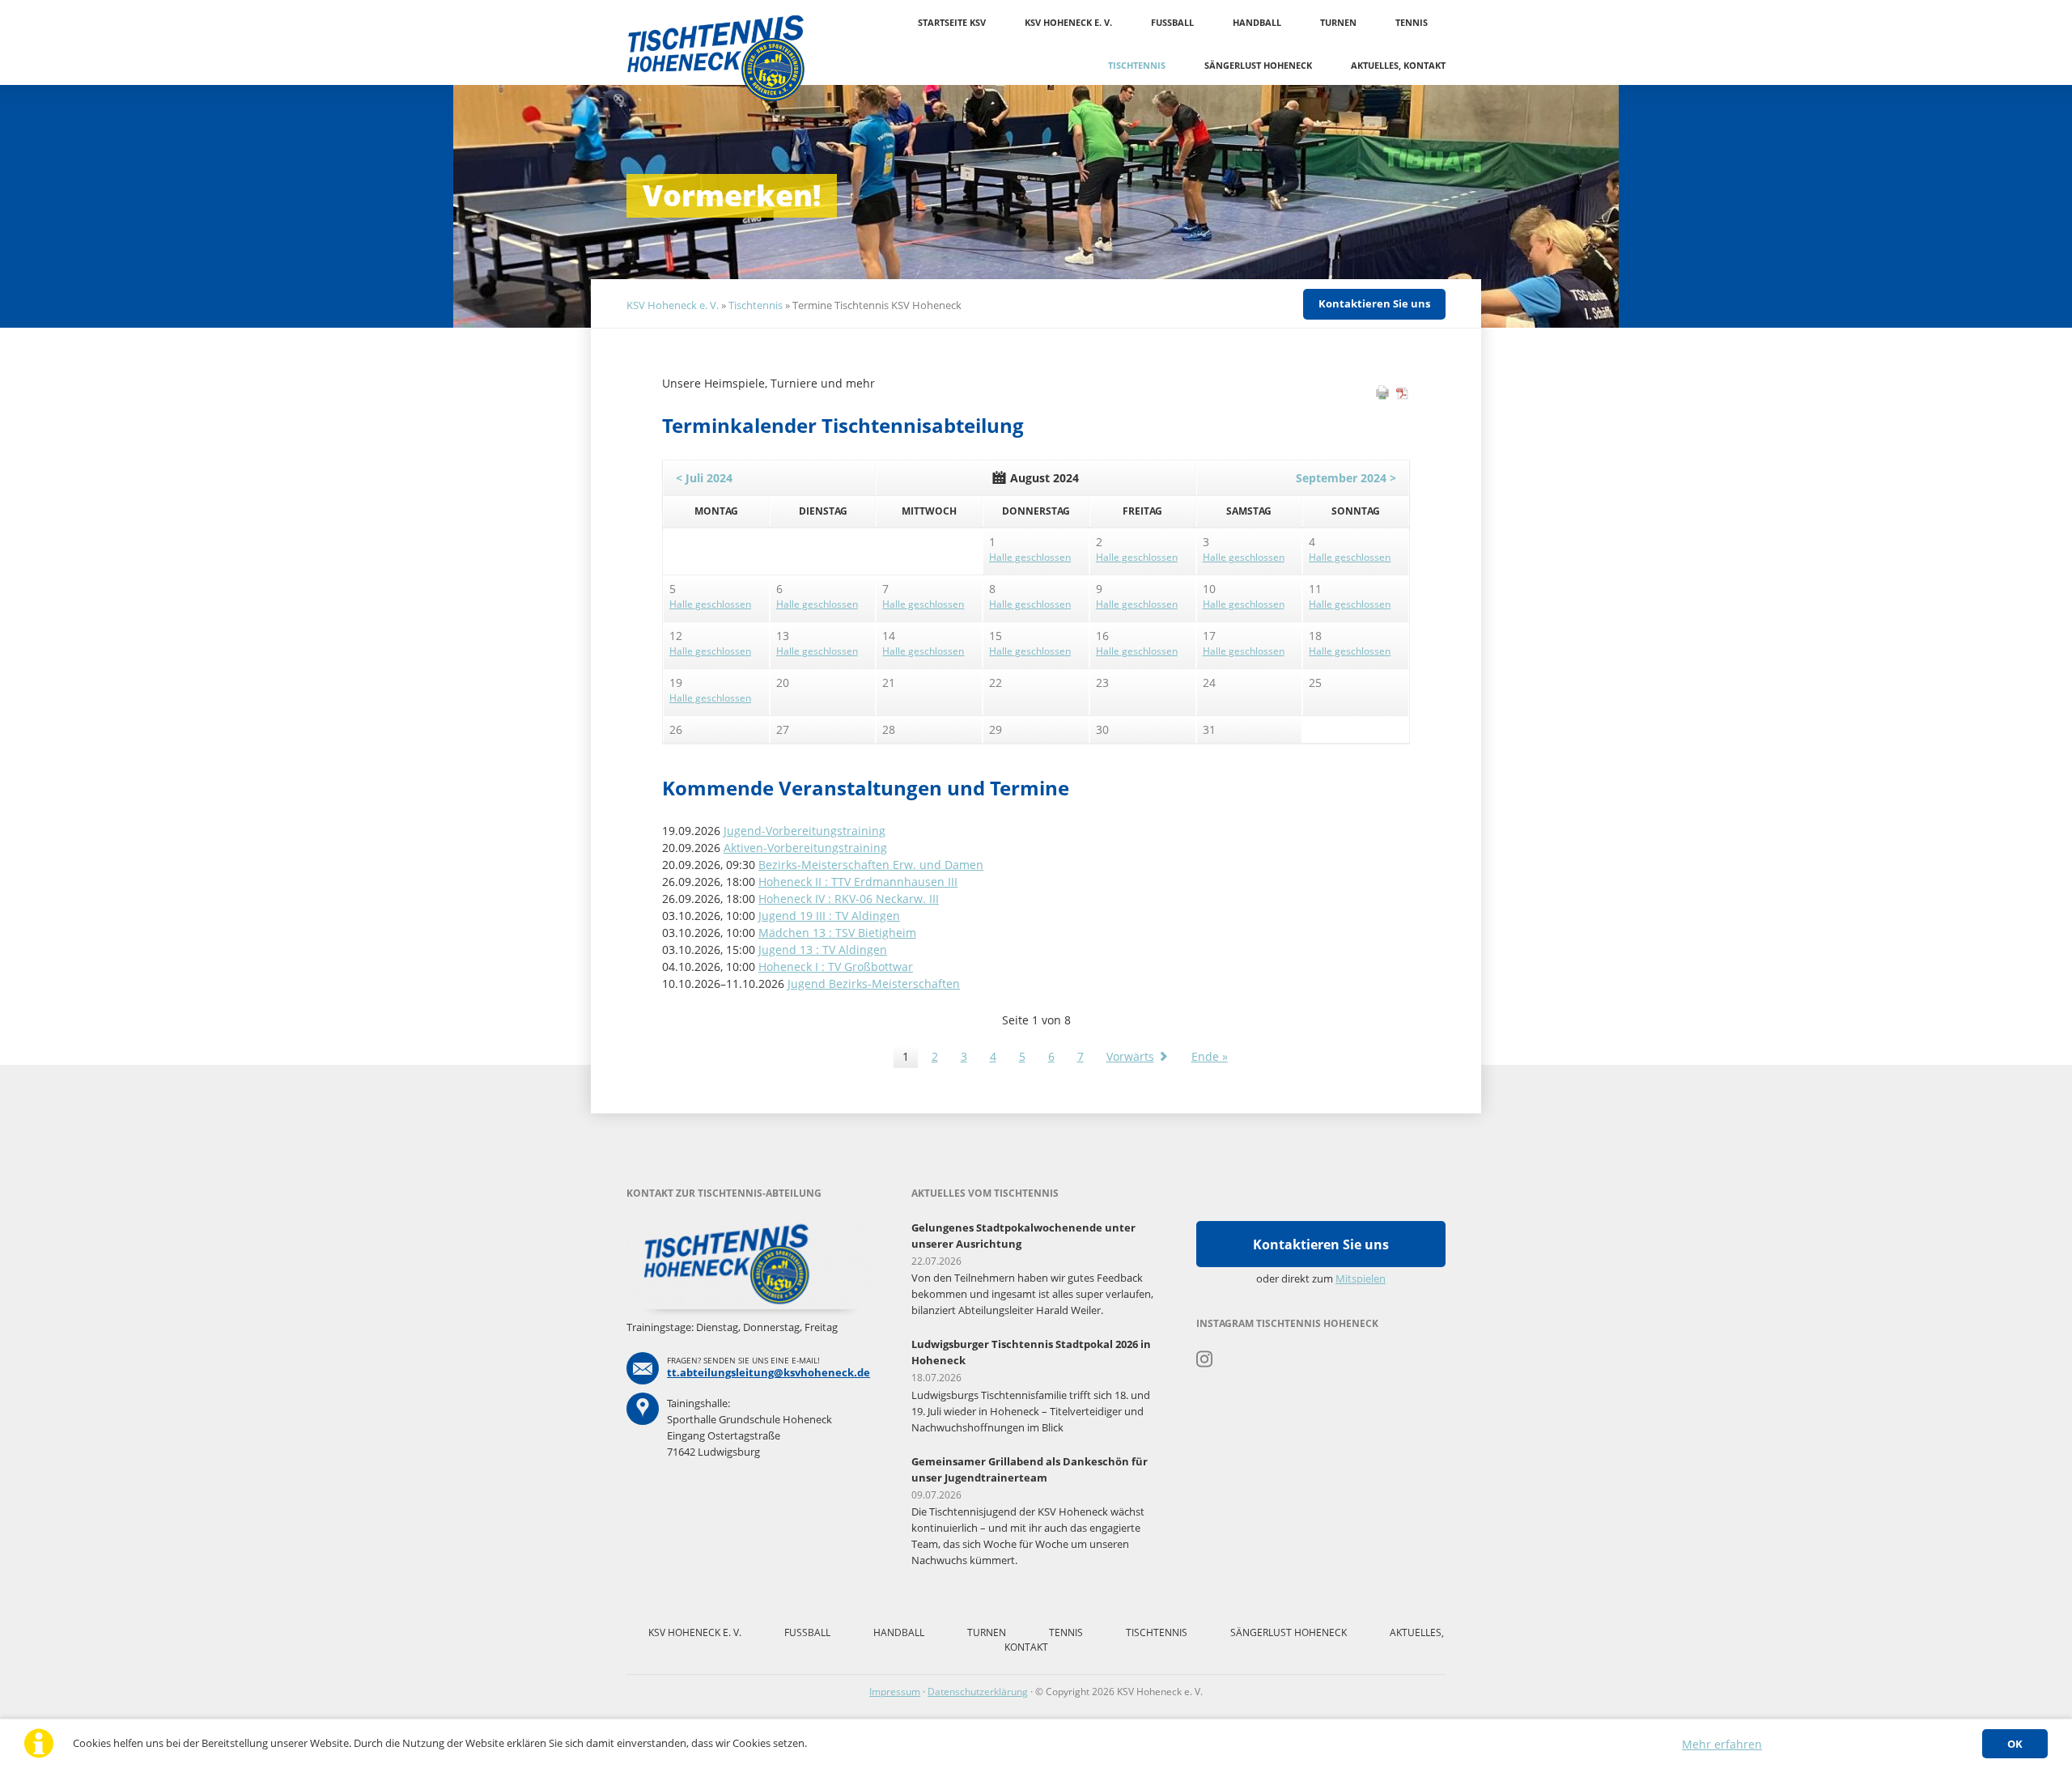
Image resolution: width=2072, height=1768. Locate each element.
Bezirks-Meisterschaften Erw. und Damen (871, 865)
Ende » (1210, 1056)
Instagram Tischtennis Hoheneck (1205, 1359)
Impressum (895, 1692)
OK (2015, 1744)
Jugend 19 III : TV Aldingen (829, 916)
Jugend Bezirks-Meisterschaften (874, 984)
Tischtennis (1137, 65)
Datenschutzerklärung (978, 1692)
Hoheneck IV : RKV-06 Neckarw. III (849, 899)
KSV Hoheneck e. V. (1068, 22)
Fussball (1172, 22)
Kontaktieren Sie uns (1374, 303)
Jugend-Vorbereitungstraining (805, 831)
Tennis (1412, 22)
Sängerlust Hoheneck (1258, 65)
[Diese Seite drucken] (1382, 396)
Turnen (1338, 22)
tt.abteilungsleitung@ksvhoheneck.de (769, 1372)
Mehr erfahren (1722, 1744)
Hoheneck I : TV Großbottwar (836, 967)
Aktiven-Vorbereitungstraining (805, 848)
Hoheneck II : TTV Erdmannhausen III (858, 882)
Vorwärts (1130, 1056)
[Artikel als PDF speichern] (1403, 396)
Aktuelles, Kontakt (1398, 65)
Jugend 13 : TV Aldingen (823, 950)
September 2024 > (1346, 478)
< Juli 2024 (704, 478)
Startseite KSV (952, 22)
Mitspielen (1361, 1278)
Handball (1257, 22)
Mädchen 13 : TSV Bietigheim (837, 933)
